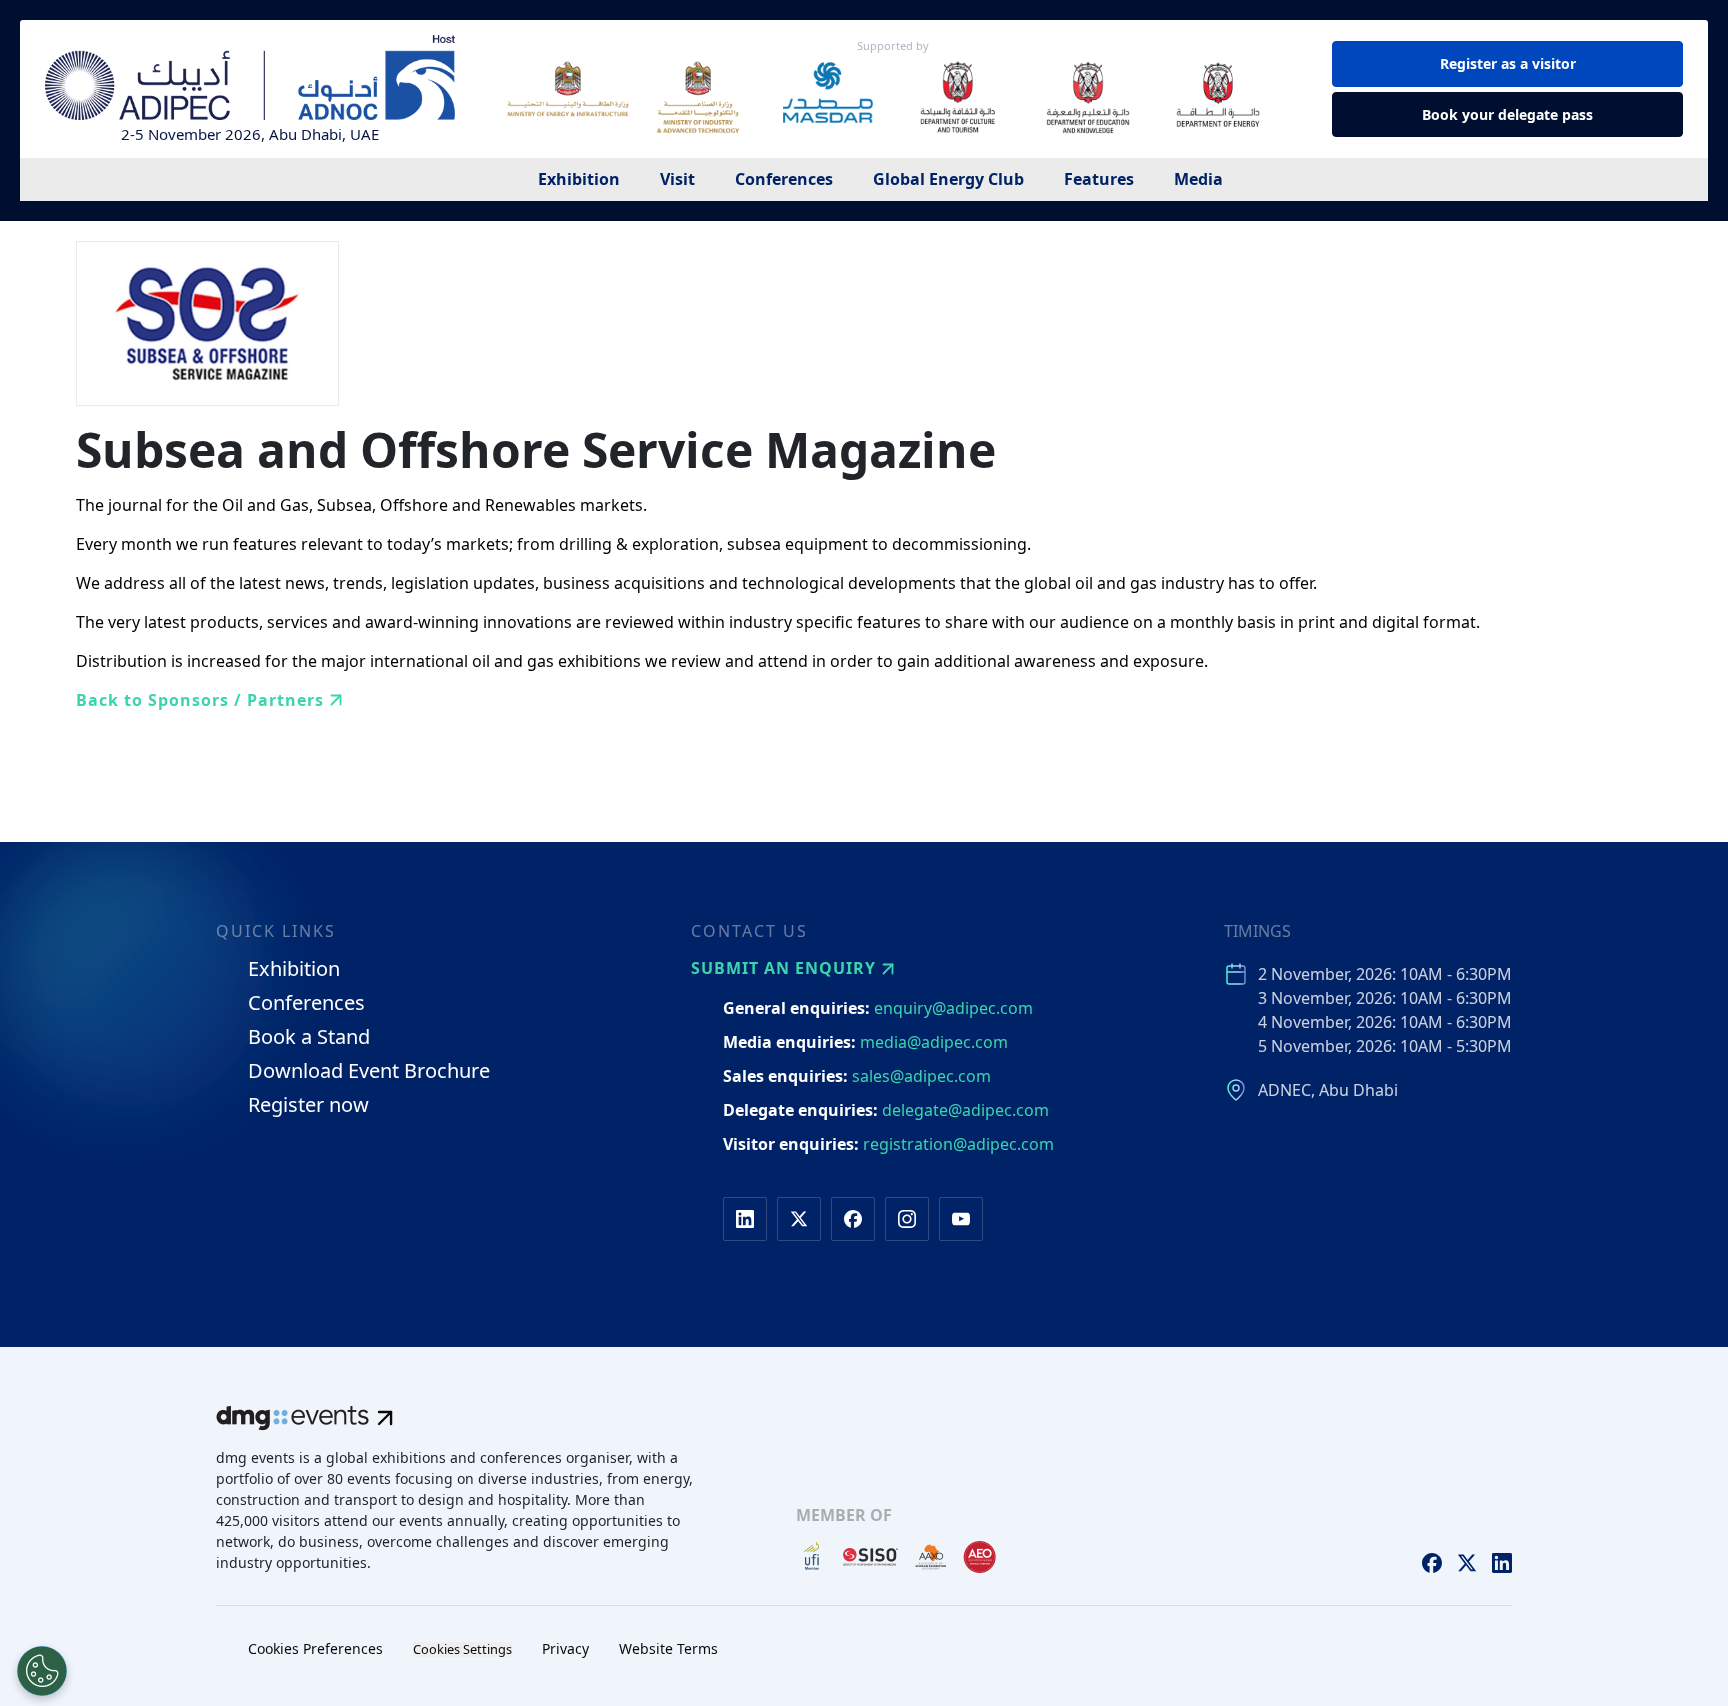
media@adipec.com (934, 1042)
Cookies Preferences (315, 1648)
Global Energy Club (948, 179)
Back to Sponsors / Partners (200, 700)
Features (1099, 179)
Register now (308, 1105)
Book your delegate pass (1507, 114)
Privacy (565, 1648)
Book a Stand (309, 1037)
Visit (677, 179)
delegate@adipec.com (965, 1110)
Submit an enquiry (783, 968)
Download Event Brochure (369, 1071)
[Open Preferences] (42, 1671)
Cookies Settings (462, 1649)
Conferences (784, 179)
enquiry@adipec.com (953, 1008)
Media (1198, 179)
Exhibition (579, 179)
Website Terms (668, 1648)
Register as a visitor (1508, 63)
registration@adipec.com (958, 1144)
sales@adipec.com (921, 1076)
